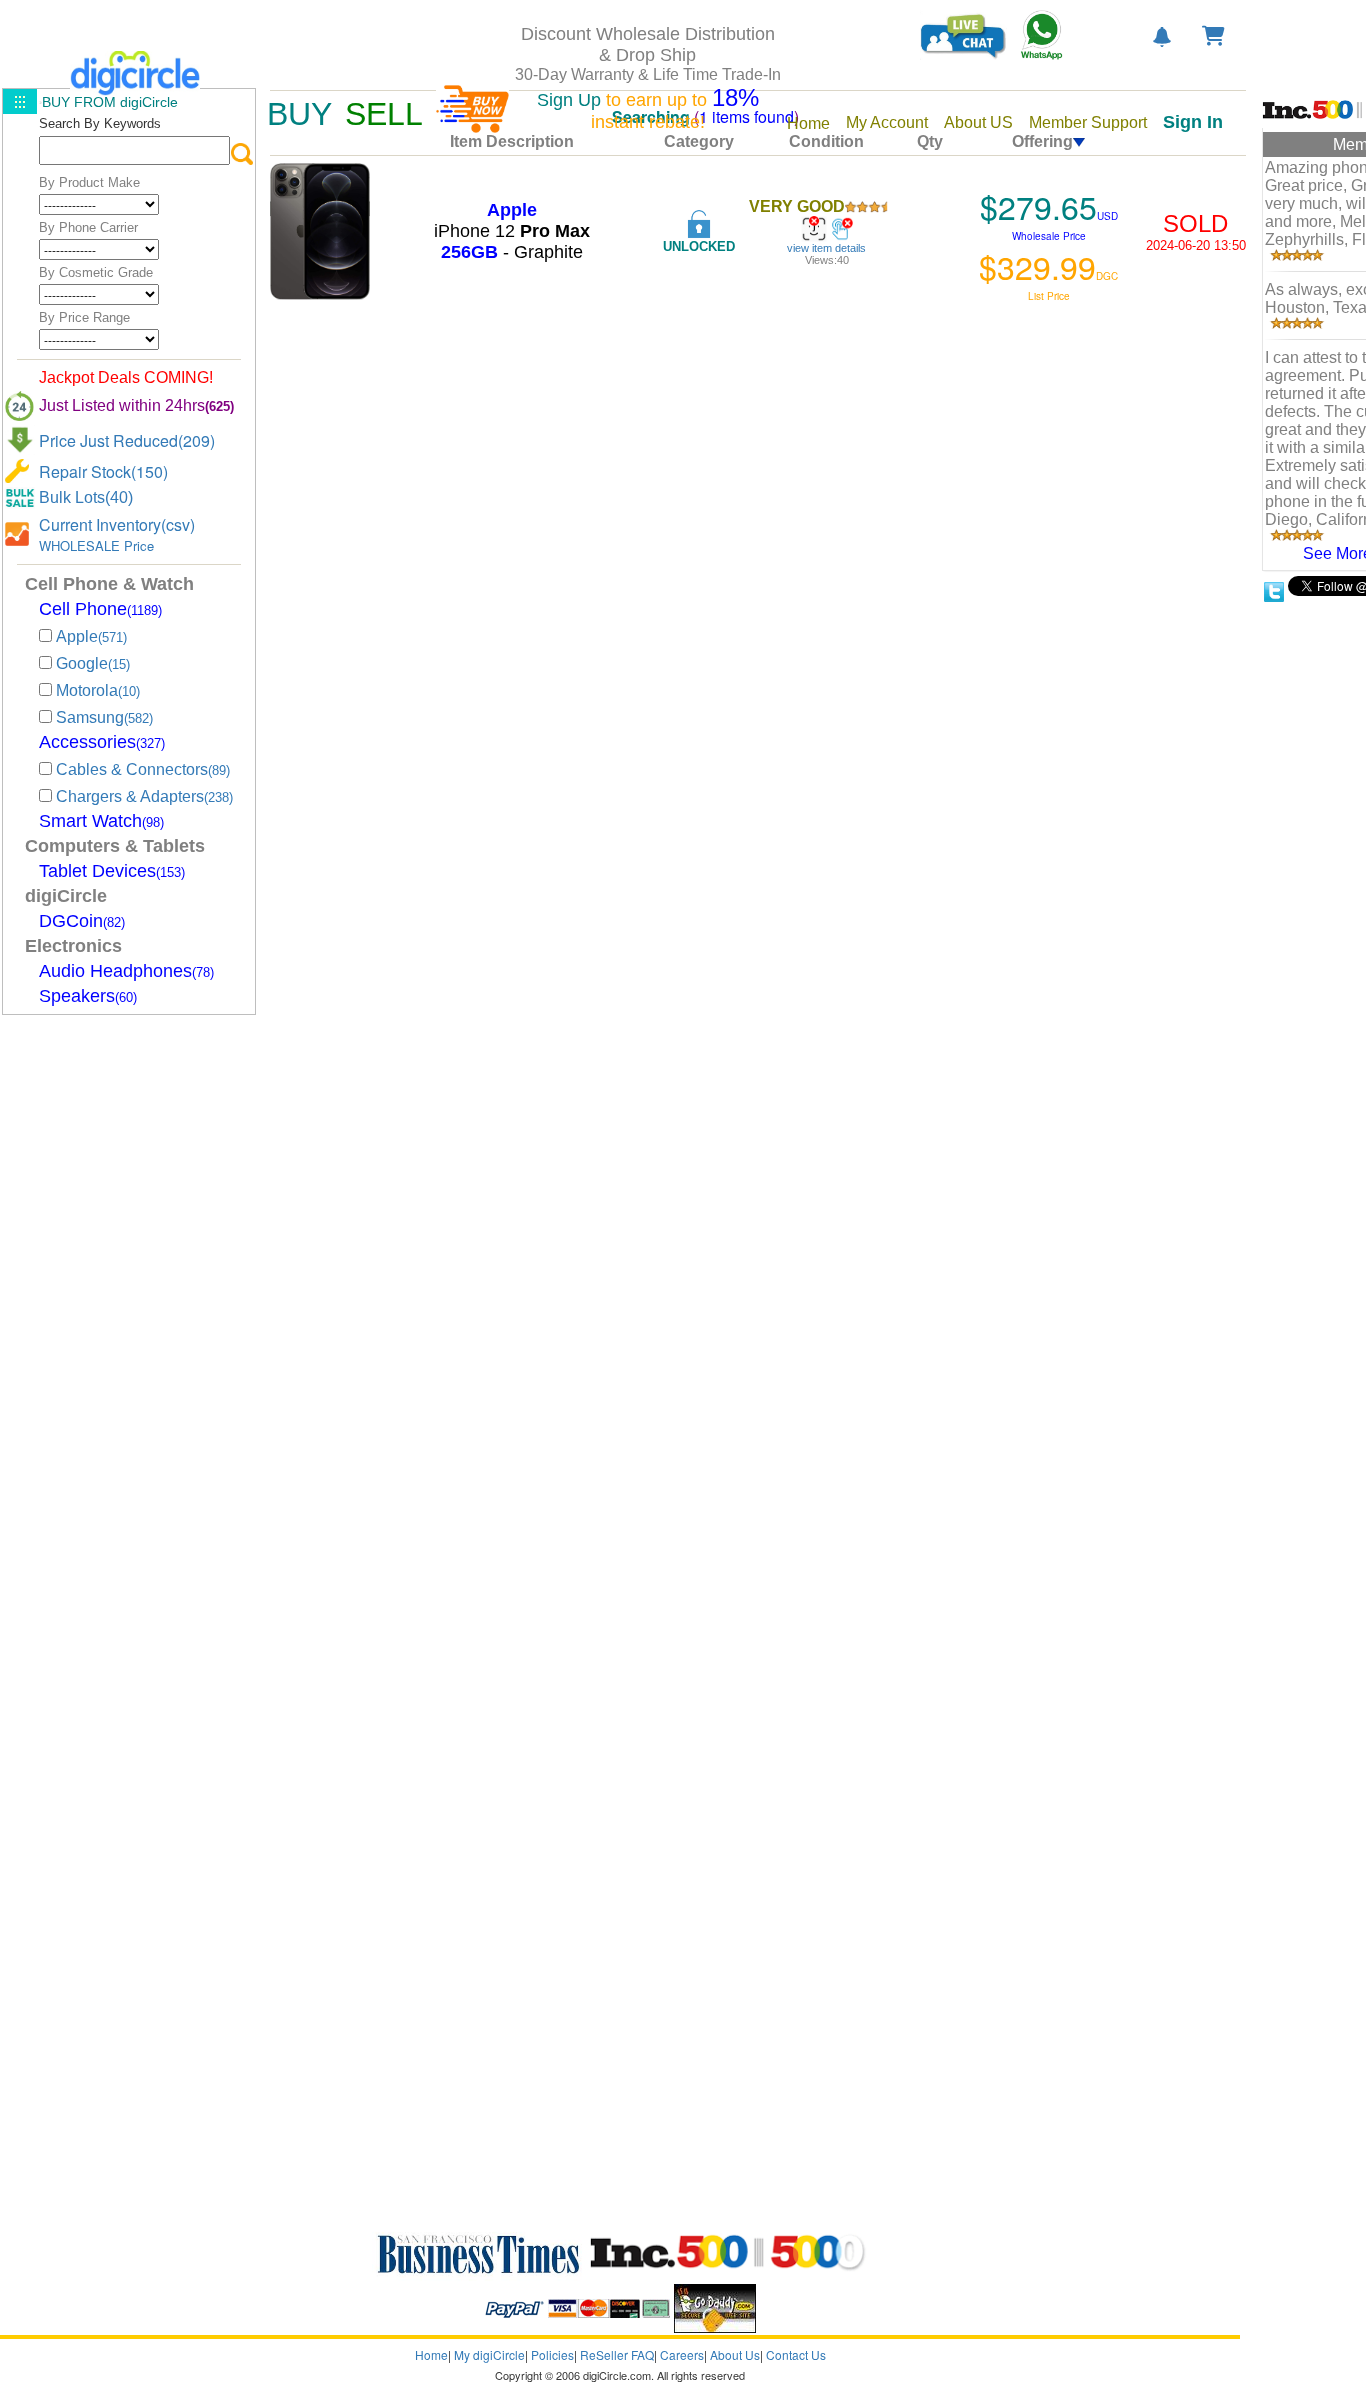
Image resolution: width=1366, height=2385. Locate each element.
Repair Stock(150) (103, 471)
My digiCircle (489, 2354)
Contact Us (796, 2354)
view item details (826, 248)
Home (431, 2354)
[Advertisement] (122, 1320)
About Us (735, 2354)
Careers (682, 2354)
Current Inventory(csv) (117, 524)
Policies (552, 2354)
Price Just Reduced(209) (127, 440)
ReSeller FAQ (617, 2354)
